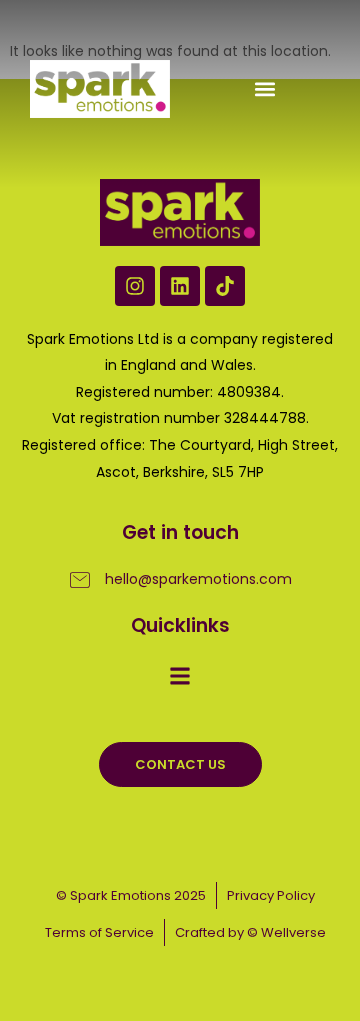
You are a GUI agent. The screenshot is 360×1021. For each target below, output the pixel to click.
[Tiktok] (225, 286)
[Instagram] (135, 286)
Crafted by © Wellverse (250, 932)
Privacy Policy (271, 895)
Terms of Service (99, 932)
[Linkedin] (180, 286)
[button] (264, 89)
